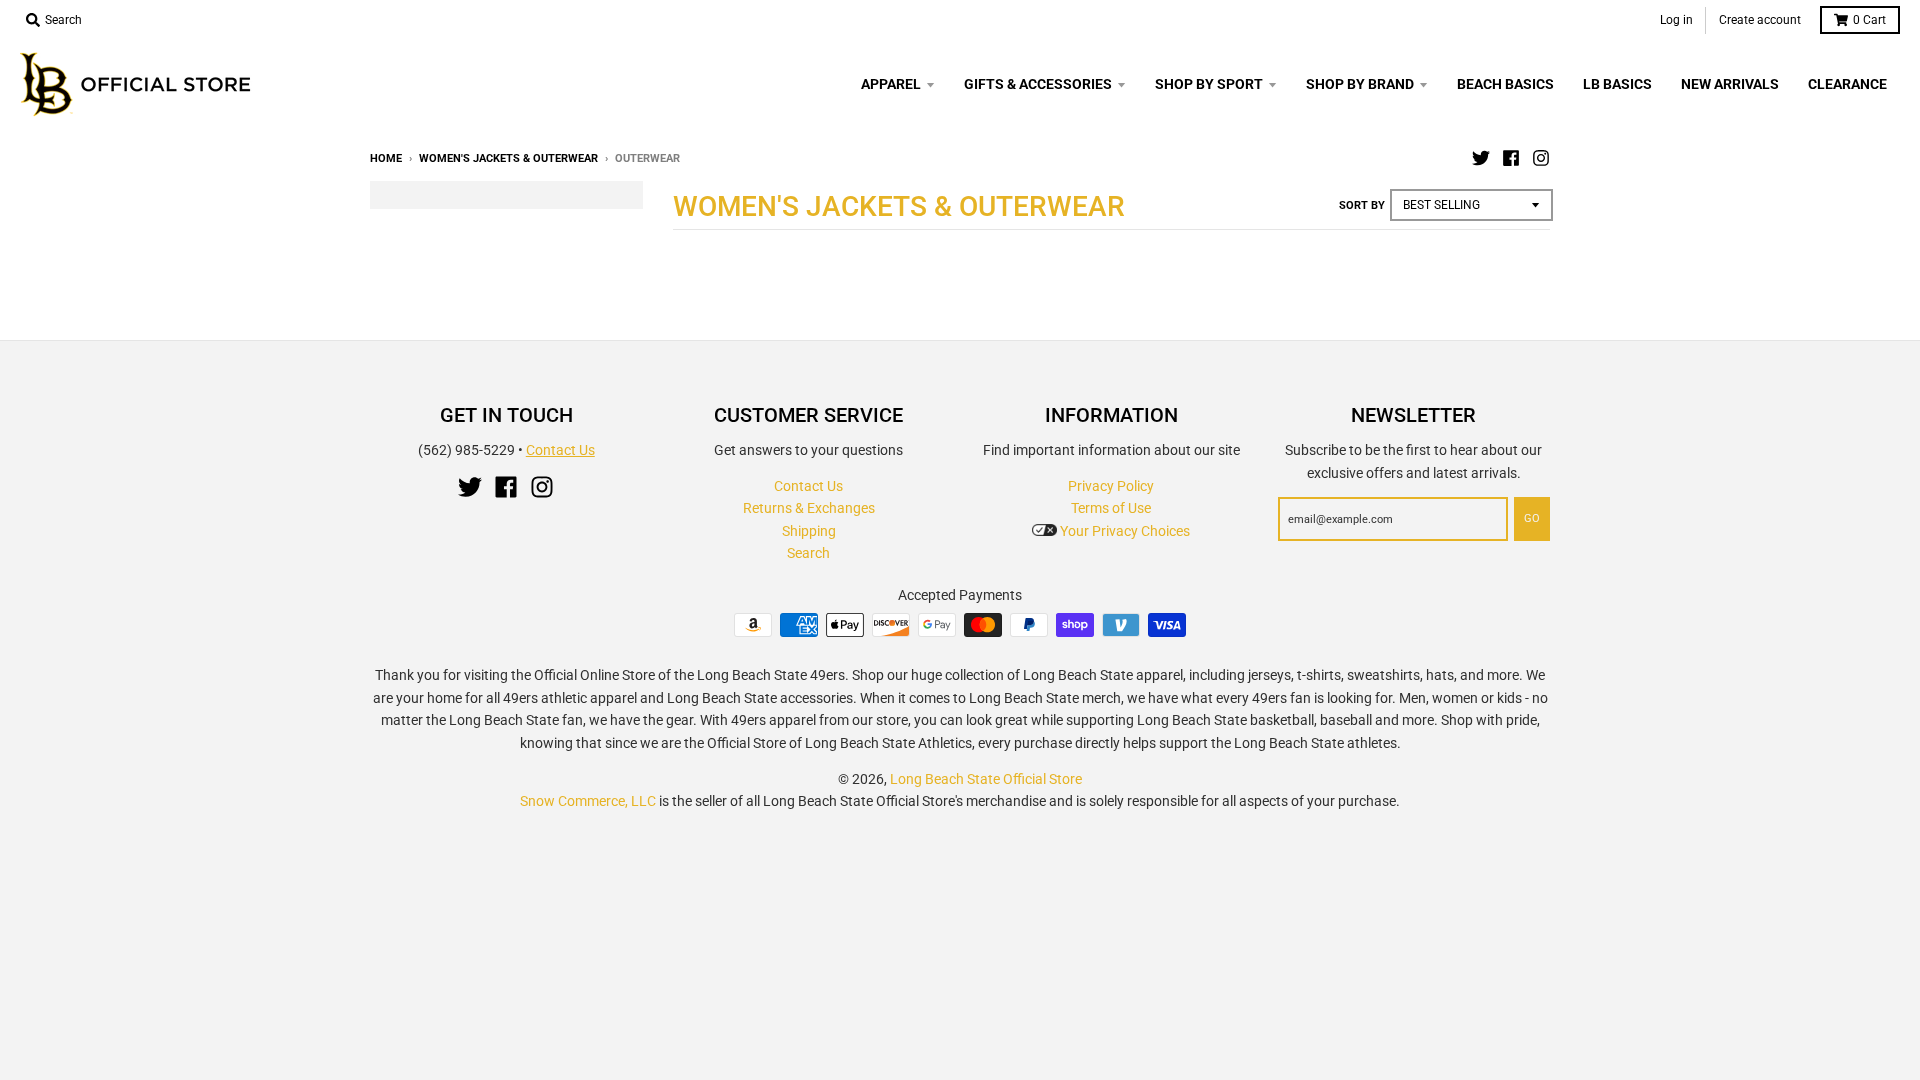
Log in (1676, 20)
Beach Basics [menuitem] (1505, 84)
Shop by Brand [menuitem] (1360, 84)
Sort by (1362, 205)
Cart (1869, 20)
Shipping (809, 531)
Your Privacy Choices (1123, 531)
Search (808, 553)
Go (1532, 518)
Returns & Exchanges (809, 508)
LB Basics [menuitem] (1617, 84)
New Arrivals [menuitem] (1730, 84)
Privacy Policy (1111, 486)
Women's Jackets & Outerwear (508, 158)
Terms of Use (1111, 508)
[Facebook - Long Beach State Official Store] (1511, 158)
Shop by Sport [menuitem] (1209, 84)
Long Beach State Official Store (986, 779)
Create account (1760, 20)
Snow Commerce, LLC (588, 801)
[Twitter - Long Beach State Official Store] (1481, 158)
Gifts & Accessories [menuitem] (1038, 84)
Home (386, 158)
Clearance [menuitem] (1847, 84)
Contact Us (560, 450)
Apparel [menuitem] (891, 84)
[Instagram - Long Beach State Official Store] (1541, 158)
